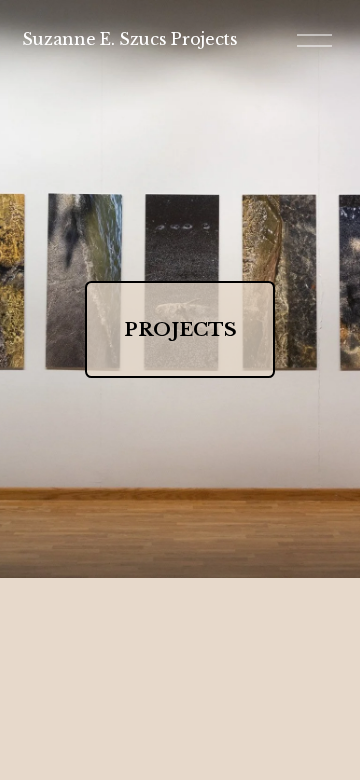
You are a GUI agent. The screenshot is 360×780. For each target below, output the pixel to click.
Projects (180, 329)
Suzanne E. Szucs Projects (130, 39)
